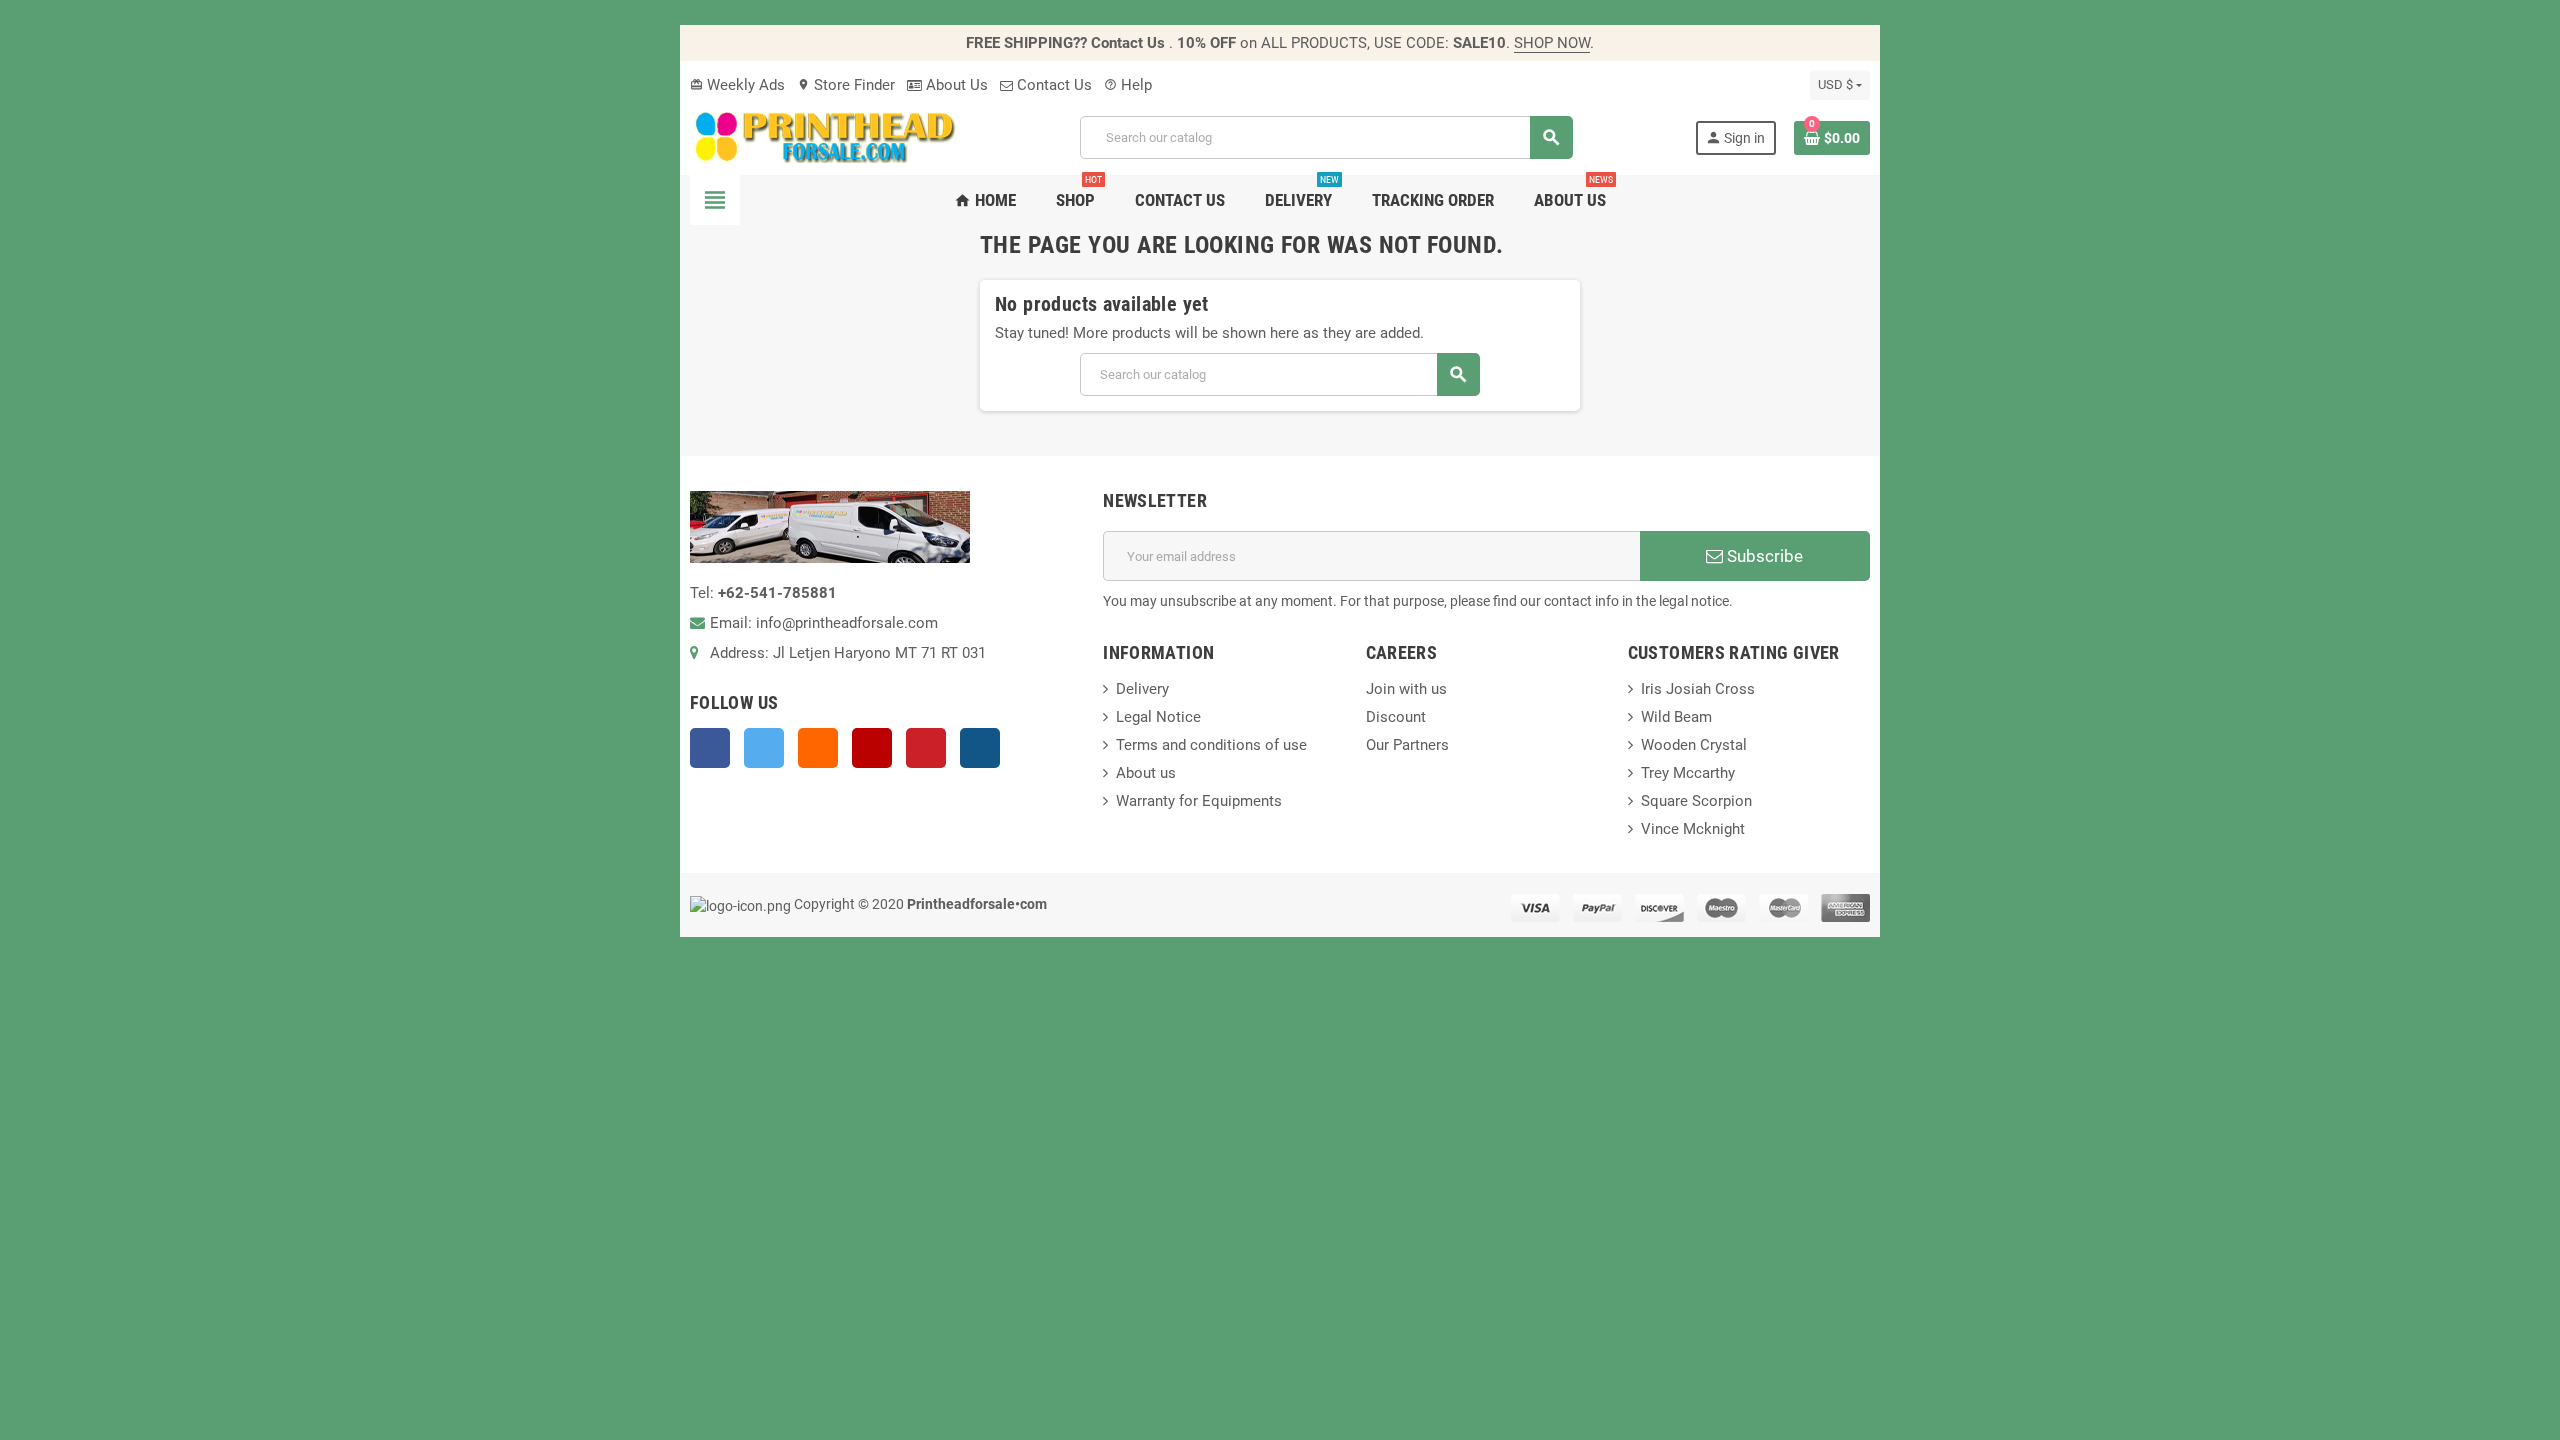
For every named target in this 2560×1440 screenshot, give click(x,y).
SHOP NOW (1552, 43)
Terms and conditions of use (1211, 745)
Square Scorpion (1696, 801)
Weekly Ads (737, 85)
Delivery (1142, 689)
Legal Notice (1158, 717)
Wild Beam (1676, 717)
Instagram (980, 748)
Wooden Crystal (1694, 745)
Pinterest (926, 748)
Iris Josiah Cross (1698, 689)
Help (1128, 85)
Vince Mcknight (1693, 829)
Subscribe (1763, 556)
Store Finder (846, 85)
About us (1146, 773)
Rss (818, 748)
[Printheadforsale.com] (824, 136)
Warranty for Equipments (1199, 801)
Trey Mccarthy (1688, 773)
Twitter (764, 748)
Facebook (710, 748)
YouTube (872, 748)
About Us (955, 85)
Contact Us (1052, 85)
